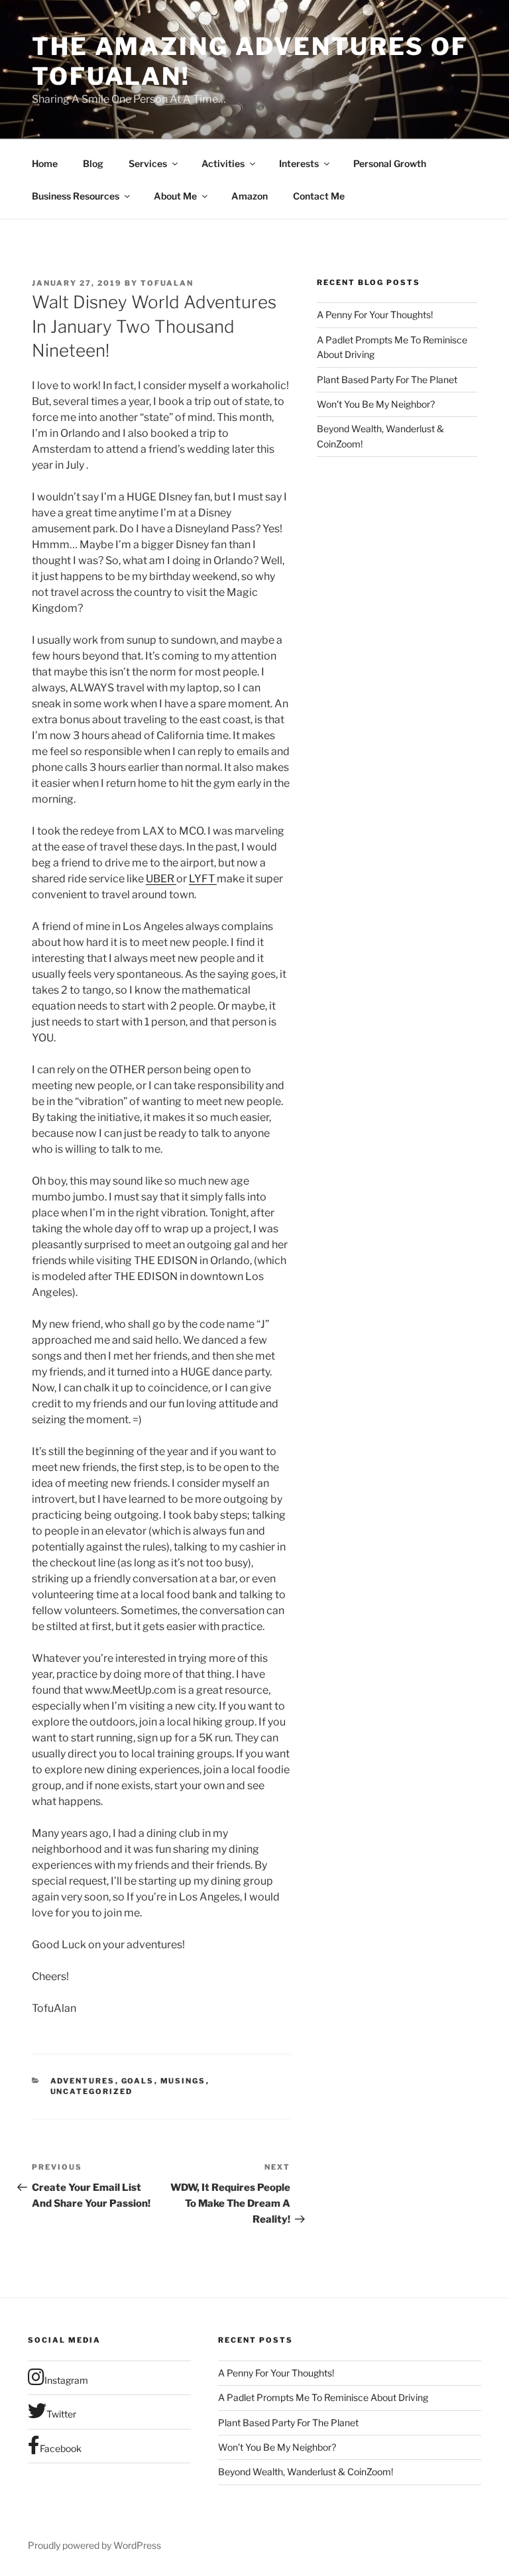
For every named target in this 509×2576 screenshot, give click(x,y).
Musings (183, 2081)
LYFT (203, 879)
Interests (299, 163)
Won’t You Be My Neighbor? (376, 404)
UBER (161, 879)
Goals (138, 2081)
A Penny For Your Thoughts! (375, 315)
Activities (223, 163)
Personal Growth (390, 163)
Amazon (250, 196)
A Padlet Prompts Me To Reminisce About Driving (323, 2397)
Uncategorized (92, 2091)
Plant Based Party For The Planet (387, 380)
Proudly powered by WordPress (94, 2545)
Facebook (61, 2448)
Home (45, 163)
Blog (93, 163)
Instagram (66, 2380)
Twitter (61, 2414)
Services (148, 163)
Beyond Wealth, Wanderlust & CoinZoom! (306, 2472)
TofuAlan (167, 283)
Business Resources (76, 196)
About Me (175, 196)
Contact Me (319, 196)
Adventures (83, 2081)
